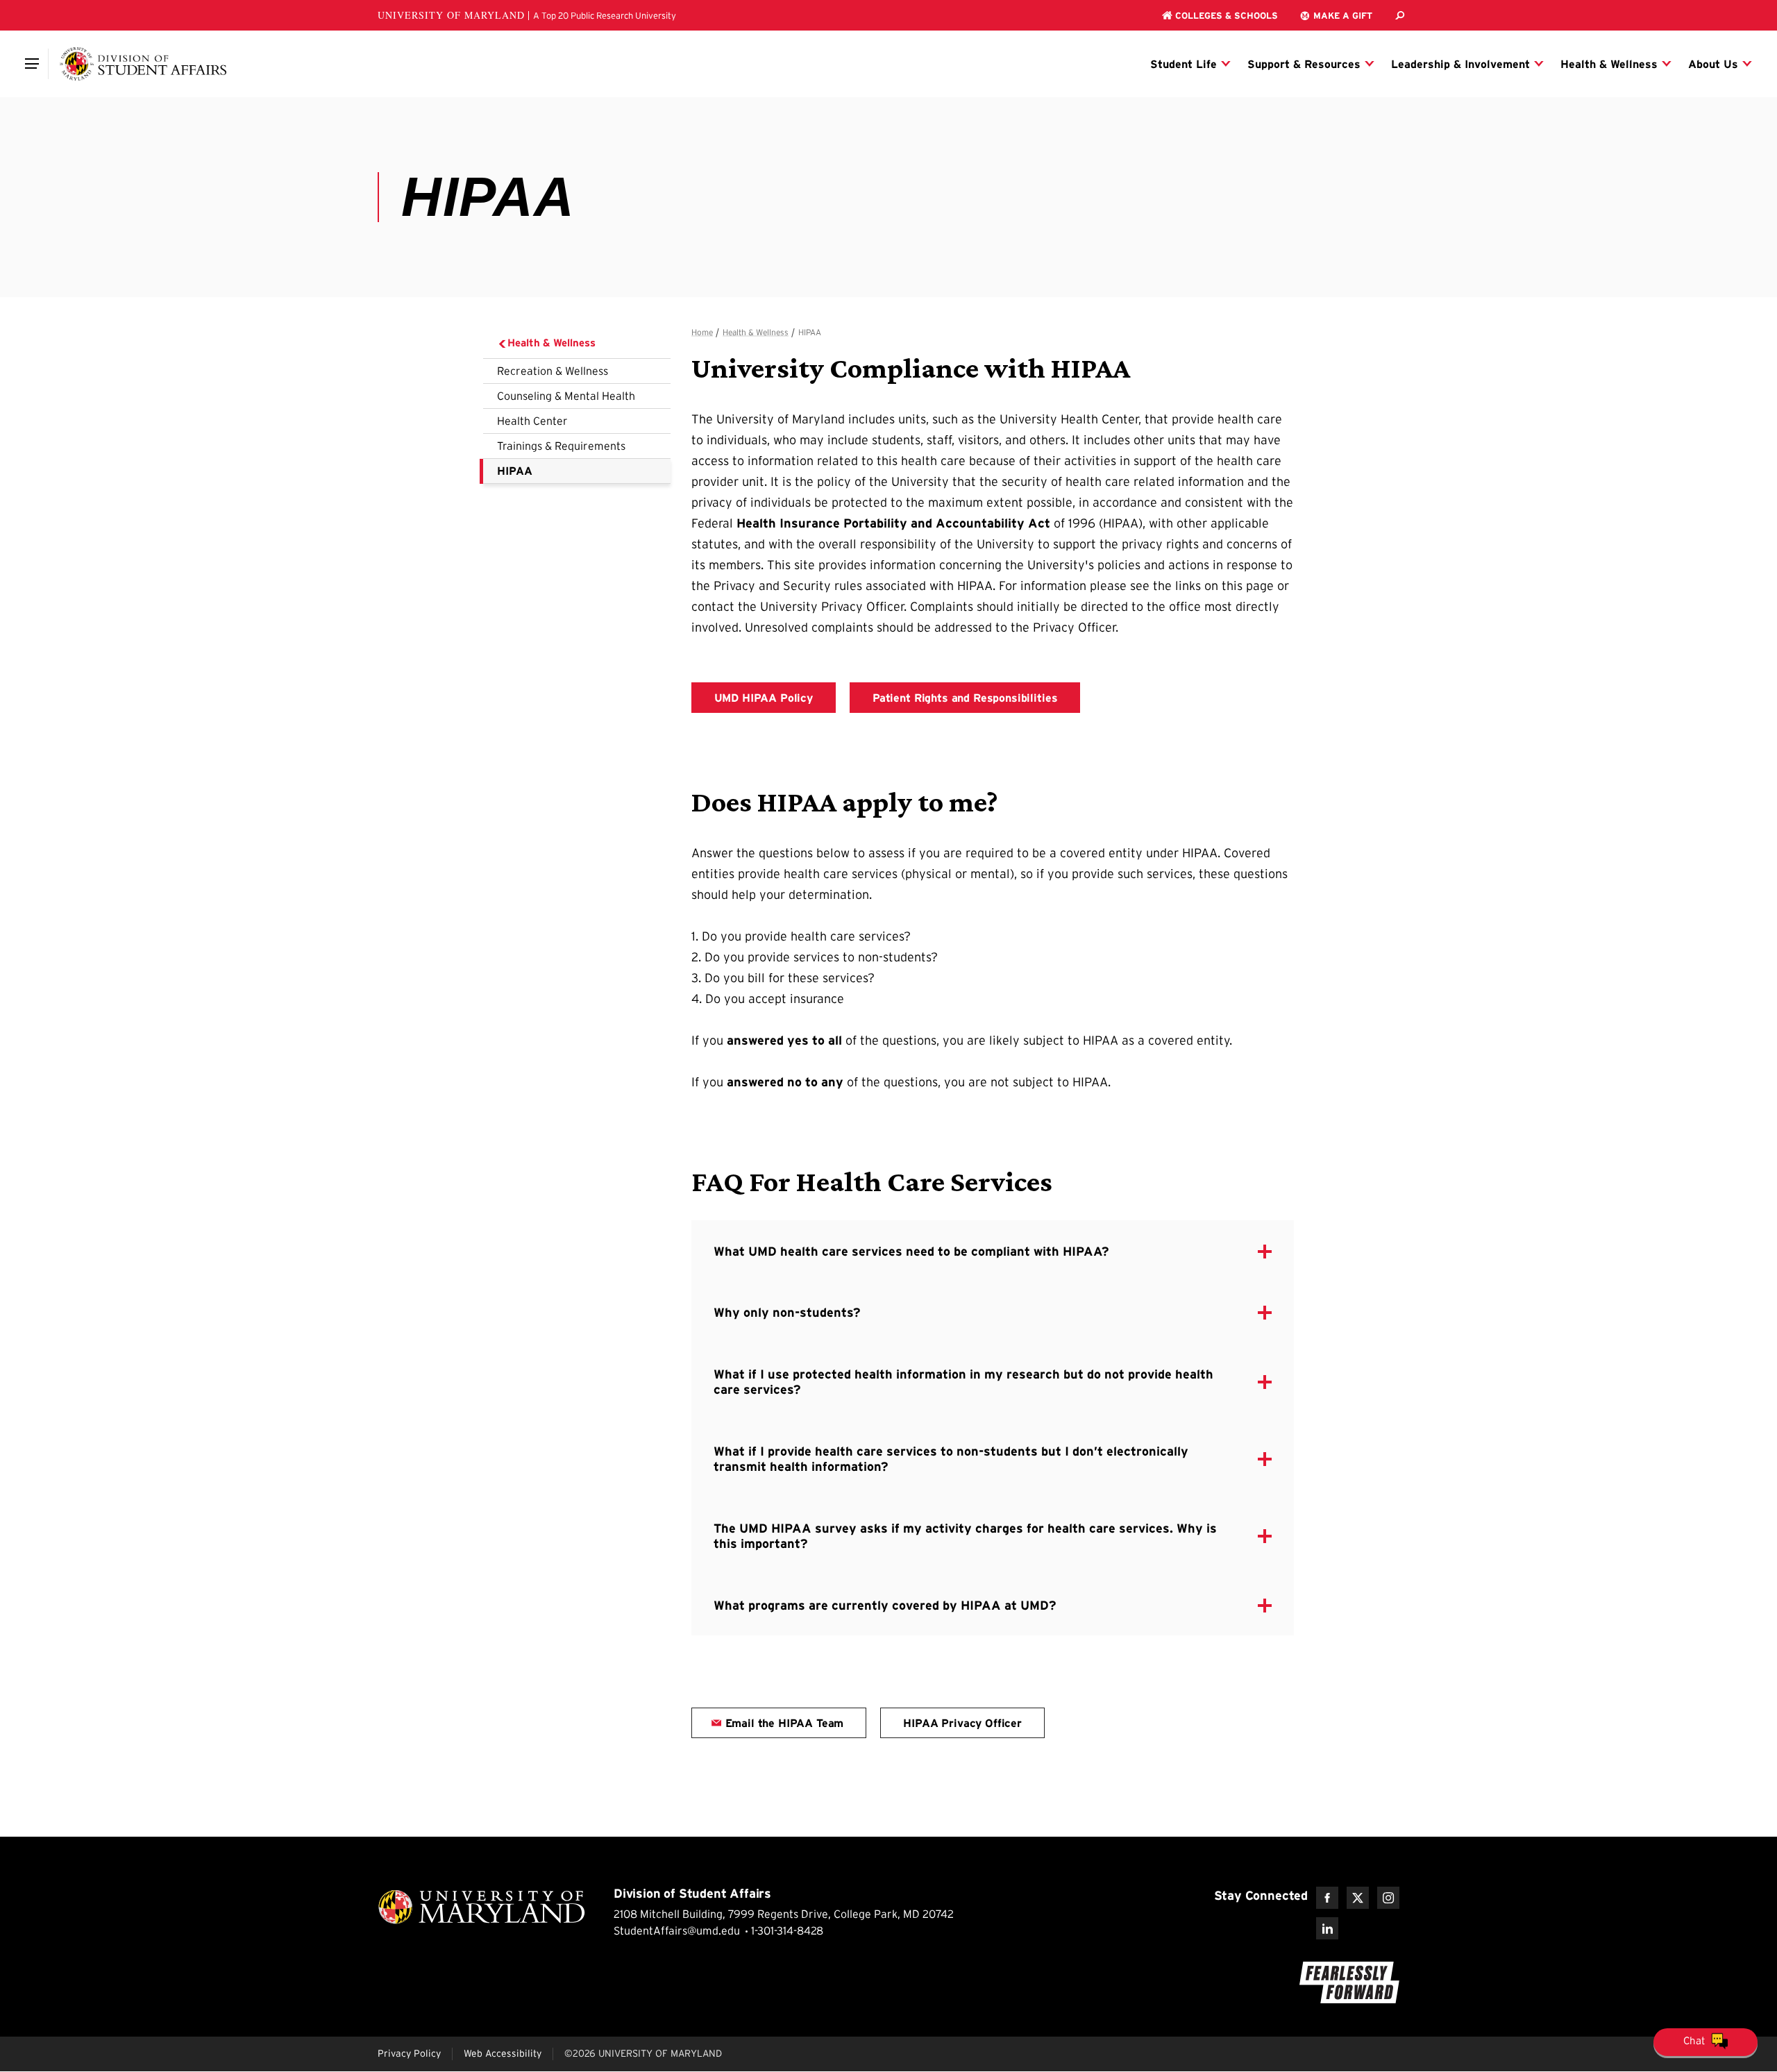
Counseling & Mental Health (566, 396)
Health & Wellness (551, 343)
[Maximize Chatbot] (1765, 802)
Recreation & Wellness (553, 371)
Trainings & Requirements (561, 446)
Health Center (532, 421)
